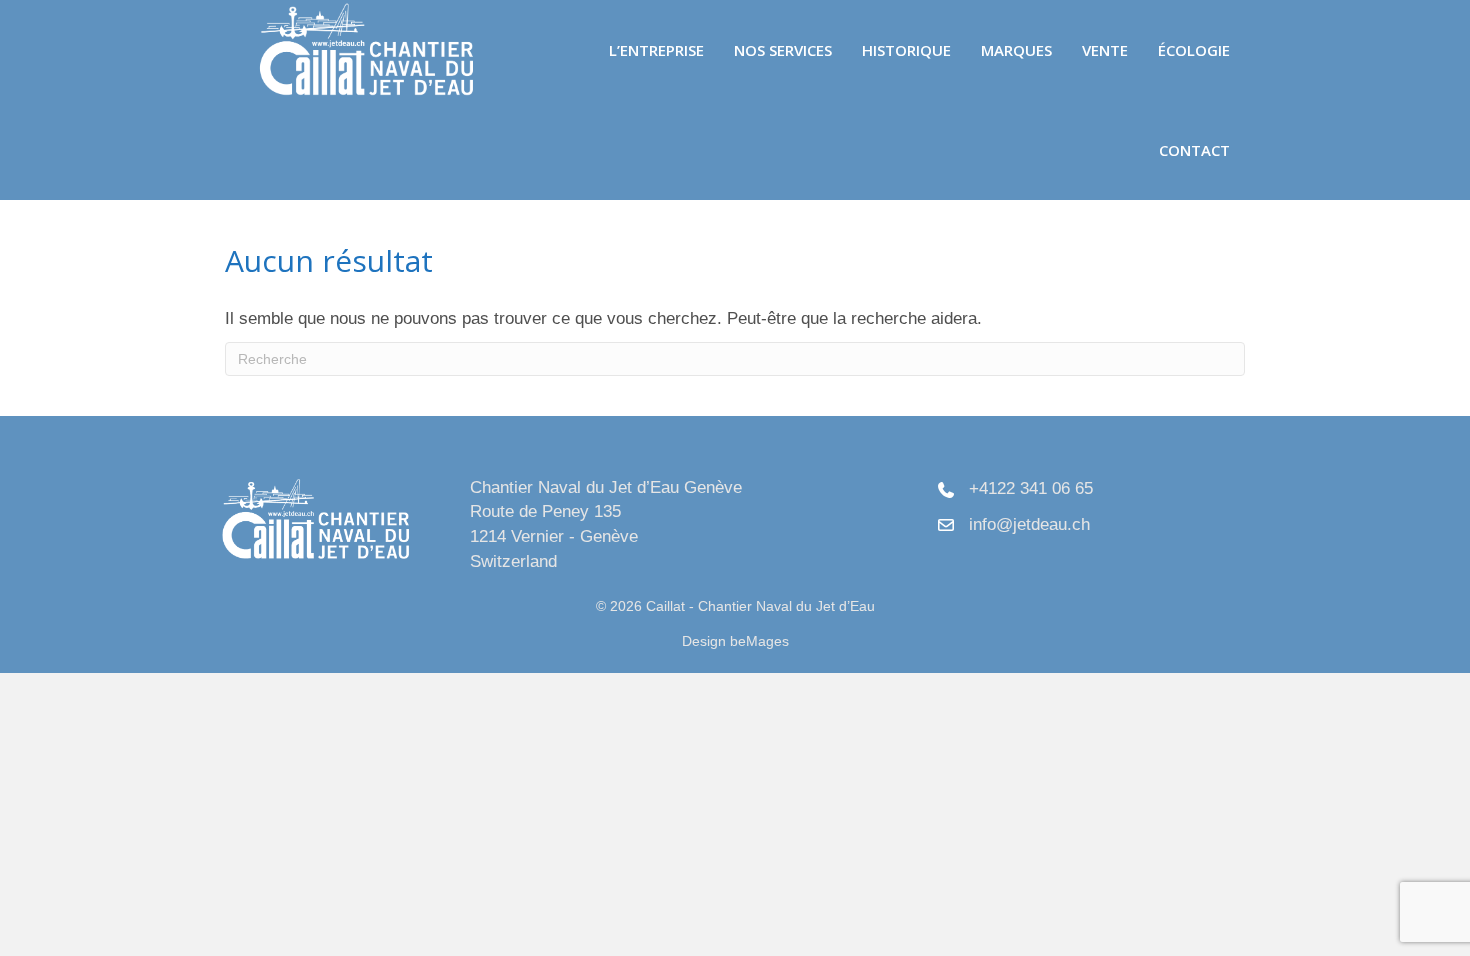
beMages (759, 641)
